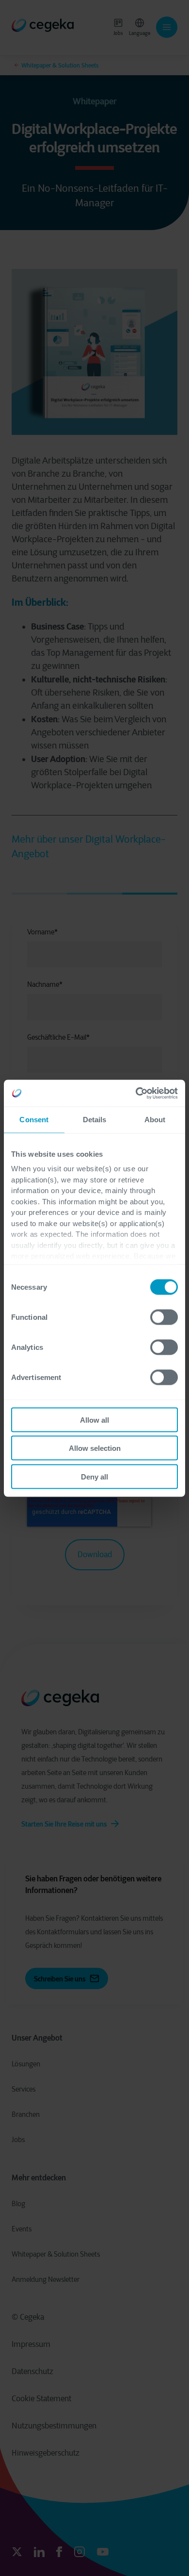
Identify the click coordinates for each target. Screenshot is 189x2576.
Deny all (94, 1476)
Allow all (94, 1420)
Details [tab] (95, 1120)
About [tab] (155, 1120)
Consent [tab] (34, 1120)
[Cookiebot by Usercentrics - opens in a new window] (136, 1093)
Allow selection (95, 1448)
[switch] (164, 1317)
